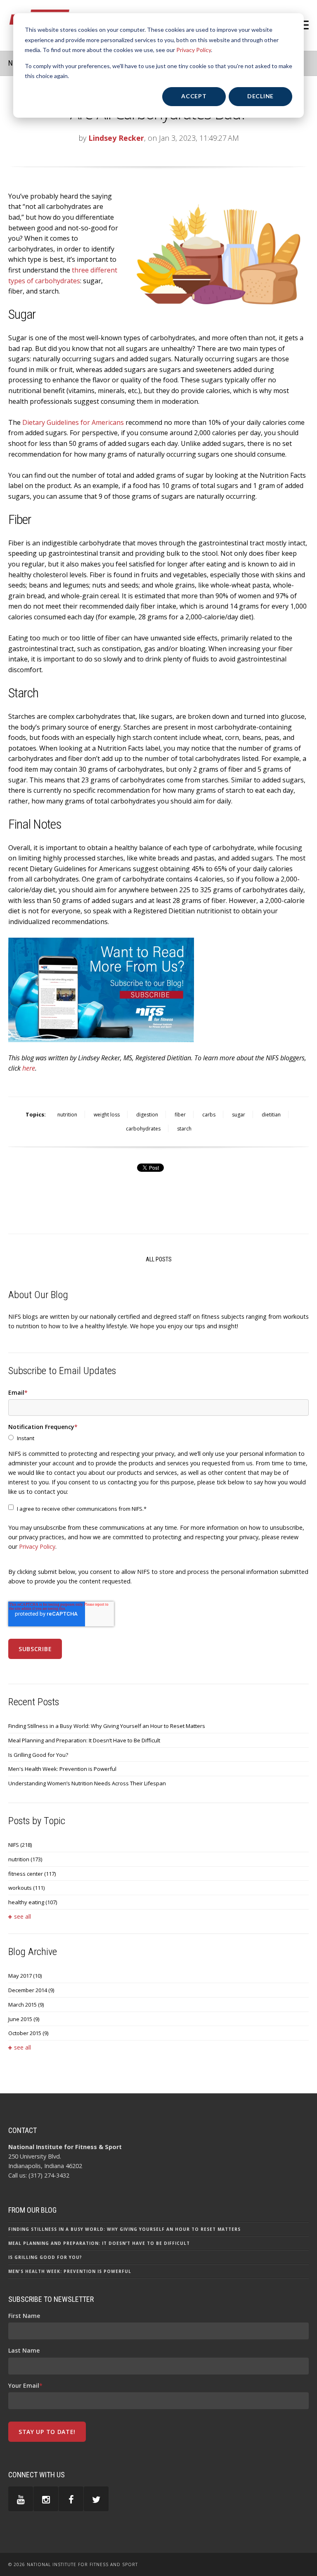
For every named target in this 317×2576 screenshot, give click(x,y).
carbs (209, 1115)
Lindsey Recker (116, 138)
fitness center (32, 1874)
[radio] (158, 1438)
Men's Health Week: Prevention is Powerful (62, 1769)
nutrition (67, 1115)
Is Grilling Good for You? (38, 1755)
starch (184, 1129)
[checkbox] (158, 1438)
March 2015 (26, 2005)
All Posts (159, 1259)
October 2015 (28, 2033)
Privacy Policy (194, 50)
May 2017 (25, 1976)
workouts (26, 1888)
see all (22, 1916)
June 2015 (24, 2019)
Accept (194, 96)
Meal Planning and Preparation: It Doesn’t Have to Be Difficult (84, 1740)
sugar (239, 1115)
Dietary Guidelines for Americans (73, 422)
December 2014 (31, 1990)
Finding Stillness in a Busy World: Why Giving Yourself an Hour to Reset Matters (107, 1726)
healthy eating (33, 1902)
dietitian (271, 1115)
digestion (147, 1115)
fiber (180, 1115)
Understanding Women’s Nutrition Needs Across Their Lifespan (87, 1783)
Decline (260, 96)
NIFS (20, 1845)
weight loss (107, 1115)
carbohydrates (143, 1129)
